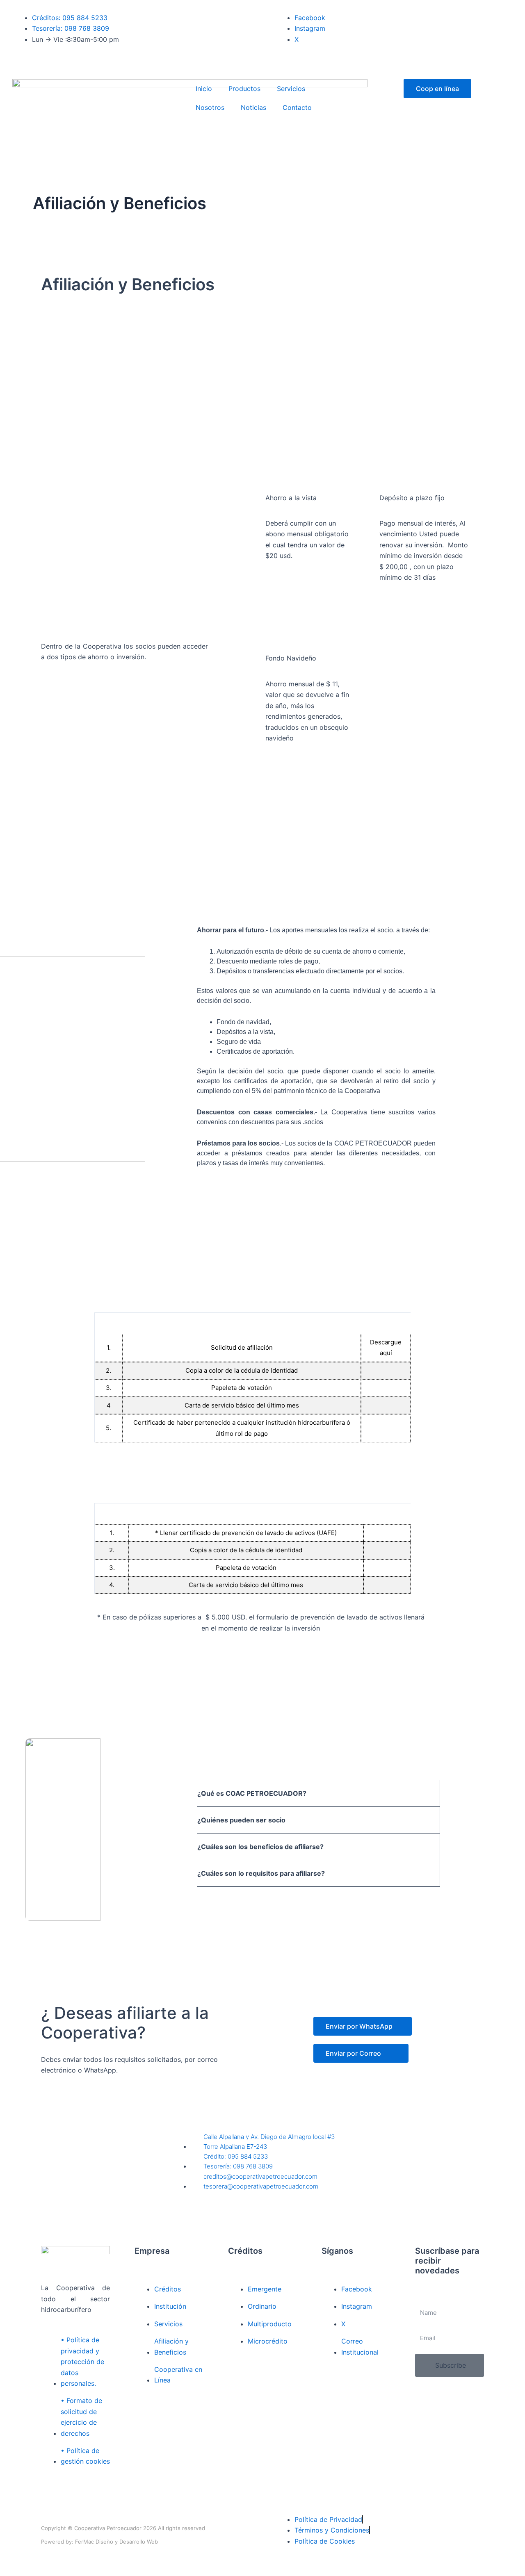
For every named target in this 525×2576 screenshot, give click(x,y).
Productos (244, 89)
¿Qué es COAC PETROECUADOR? (252, 1793)
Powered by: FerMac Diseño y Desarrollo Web (99, 2542)
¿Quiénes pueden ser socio (241, 1820)
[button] (318, 1793)
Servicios (291, 89)
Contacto (297, 107)
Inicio (204, 89)
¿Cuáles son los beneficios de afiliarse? (260, 1847)
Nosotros (210, 107)
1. (109, 1347)
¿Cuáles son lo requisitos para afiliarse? (261, 1873)
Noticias (253, 107)
